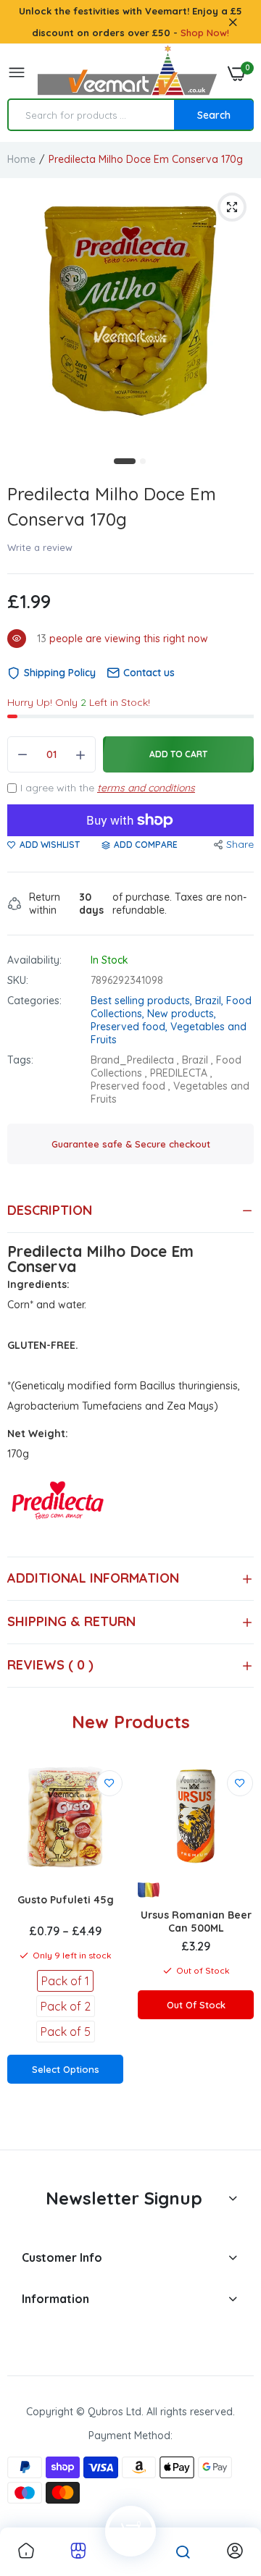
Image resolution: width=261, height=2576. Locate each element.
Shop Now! (205, 33)
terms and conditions (146, 788)
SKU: (18, 980)
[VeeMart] (127, 73)
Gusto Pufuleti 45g (66, 1900)
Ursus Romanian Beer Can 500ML (196, 1922)
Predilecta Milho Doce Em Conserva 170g (112, 506)
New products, (182, 1014)
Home (21, 159)
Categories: (34, 1001)
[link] (109, 1783)
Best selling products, (143, 1001)
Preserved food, (130, 1027)
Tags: (20, 1060)
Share (240, 844)
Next (236, 1949)
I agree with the (108, 788)
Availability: (34, 960)
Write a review (40, 547)
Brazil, (211, 1001)
